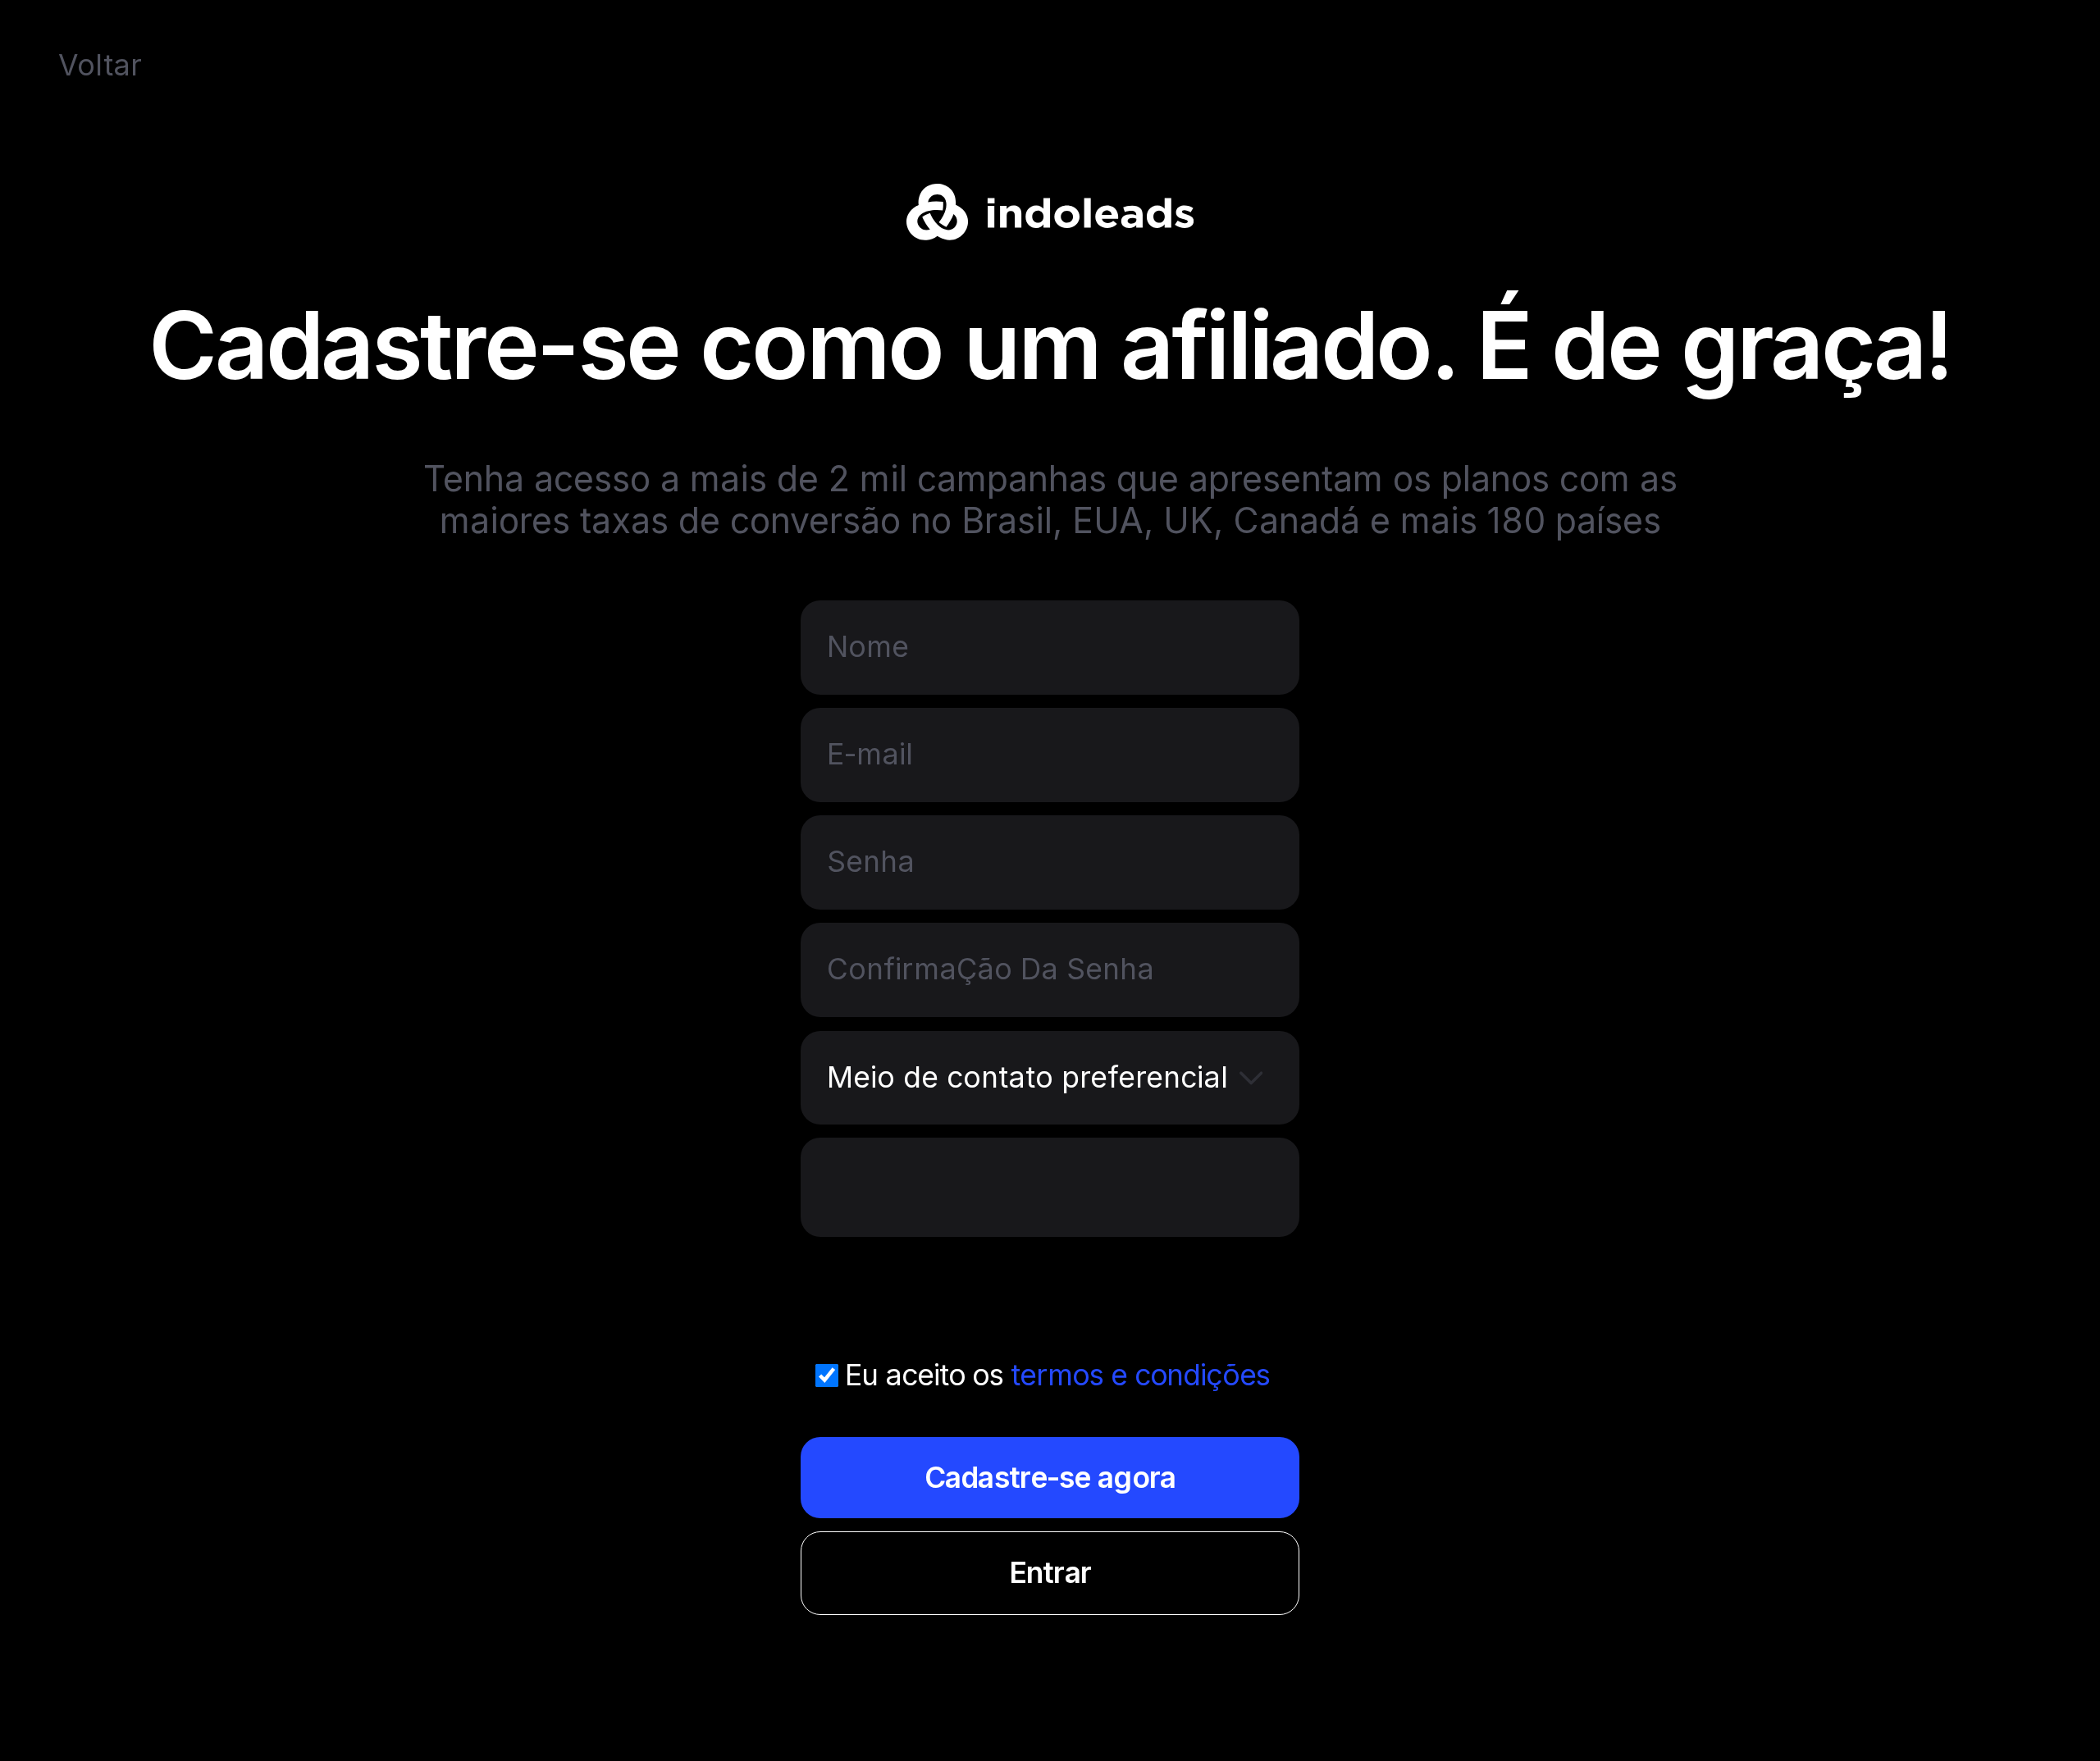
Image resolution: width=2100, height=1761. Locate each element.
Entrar (1050, 1573)
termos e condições (1140, 1375)
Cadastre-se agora (1050, 1478)
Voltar (100, 65)
